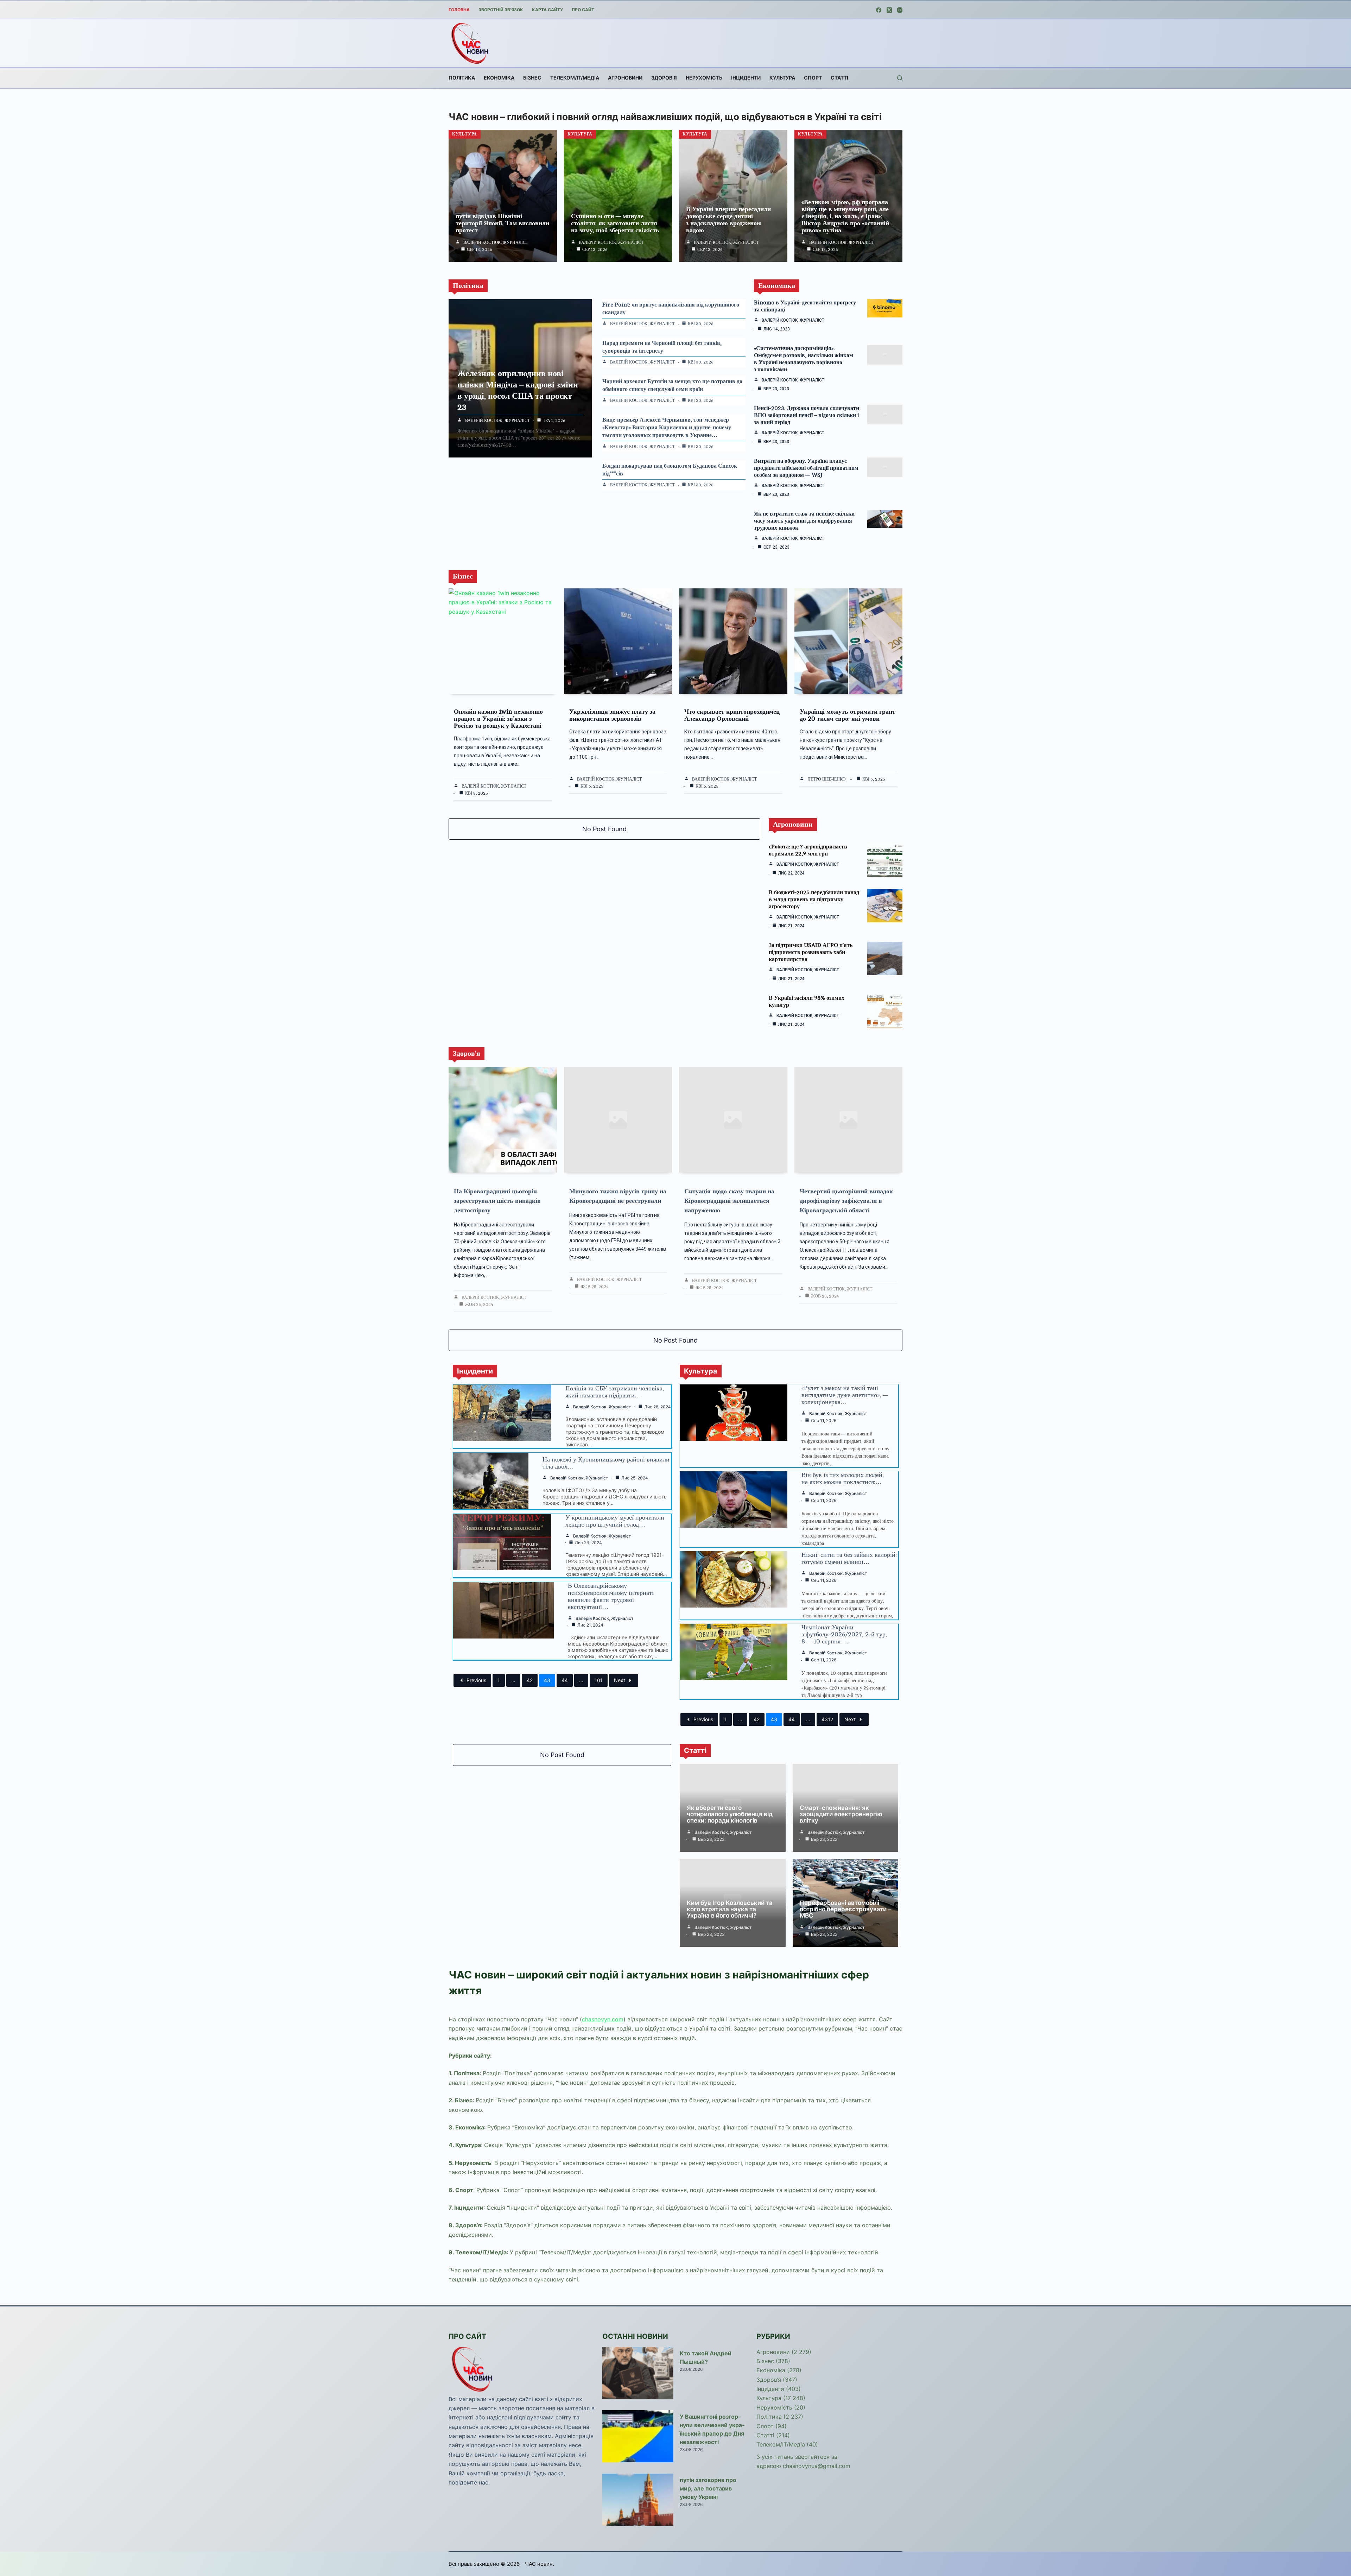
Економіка (499, 78)
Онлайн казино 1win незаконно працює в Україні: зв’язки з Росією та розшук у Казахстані (498, 719)
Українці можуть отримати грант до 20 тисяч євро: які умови (848, 715)
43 (547, 1680)
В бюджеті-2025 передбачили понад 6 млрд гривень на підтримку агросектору (814, 899)
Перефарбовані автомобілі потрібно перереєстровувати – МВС (845, 1909)
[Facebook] (879, 10)
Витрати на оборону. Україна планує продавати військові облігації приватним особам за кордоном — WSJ (806, 468)
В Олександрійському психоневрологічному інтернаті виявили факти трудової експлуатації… (611, 1596)
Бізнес (532, 78)
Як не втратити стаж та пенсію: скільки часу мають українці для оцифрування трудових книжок (804, 521)
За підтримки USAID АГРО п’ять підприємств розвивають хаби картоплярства (811, 952)
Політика (462, 78)
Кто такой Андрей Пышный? (706, 2357)
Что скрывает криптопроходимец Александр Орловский (732, 715)
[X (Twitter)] (889, 10)
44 (565, 1680)
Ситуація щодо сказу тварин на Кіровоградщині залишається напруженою (729, 1201)
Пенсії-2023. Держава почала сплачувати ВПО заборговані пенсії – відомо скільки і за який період (807, 415)
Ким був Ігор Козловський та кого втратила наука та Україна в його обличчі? (730, 1909)
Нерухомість (704, 78)
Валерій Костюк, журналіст (496, 242)
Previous (476, 1680)
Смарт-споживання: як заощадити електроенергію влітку (841, 1814)
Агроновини (625, 78)
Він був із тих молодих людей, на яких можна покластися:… (843, 1478)
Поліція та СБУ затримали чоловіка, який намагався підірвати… (615, 1392)
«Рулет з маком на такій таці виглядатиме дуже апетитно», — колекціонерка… (845, 1395)
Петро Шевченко (827, 779)
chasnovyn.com (603, 2019)
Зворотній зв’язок (501, 10)
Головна (459, 10)
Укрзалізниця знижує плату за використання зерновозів (612, 715)
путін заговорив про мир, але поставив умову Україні (708, 2488)
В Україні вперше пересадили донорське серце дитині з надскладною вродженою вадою (728, 220)
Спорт (813, 78)
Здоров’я (664, 78)
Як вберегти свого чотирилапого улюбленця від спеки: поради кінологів (730, 1814)
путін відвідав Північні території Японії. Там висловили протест (502, 223)
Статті (839, 78)
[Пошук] (900, 78)
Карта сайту (547, 10)
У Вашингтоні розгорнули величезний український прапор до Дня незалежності (712, 2429)
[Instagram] (900, 10)
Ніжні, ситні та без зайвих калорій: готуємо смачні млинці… (849, 1558)
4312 (827, 1719)
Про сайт (583, 10)
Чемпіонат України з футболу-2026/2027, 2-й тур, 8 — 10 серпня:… (844, 1634)
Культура (782, 78)
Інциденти (746, 78)
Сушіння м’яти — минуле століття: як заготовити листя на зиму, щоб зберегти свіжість (615, 223)
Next (620, 1680)
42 (530, 1680)
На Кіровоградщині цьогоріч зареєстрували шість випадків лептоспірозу (497, 1201)
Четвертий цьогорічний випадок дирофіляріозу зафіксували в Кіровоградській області (846, 1201)
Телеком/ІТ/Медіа (575, 78)
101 (599, 1680)
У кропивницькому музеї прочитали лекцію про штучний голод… (615, 1521)
